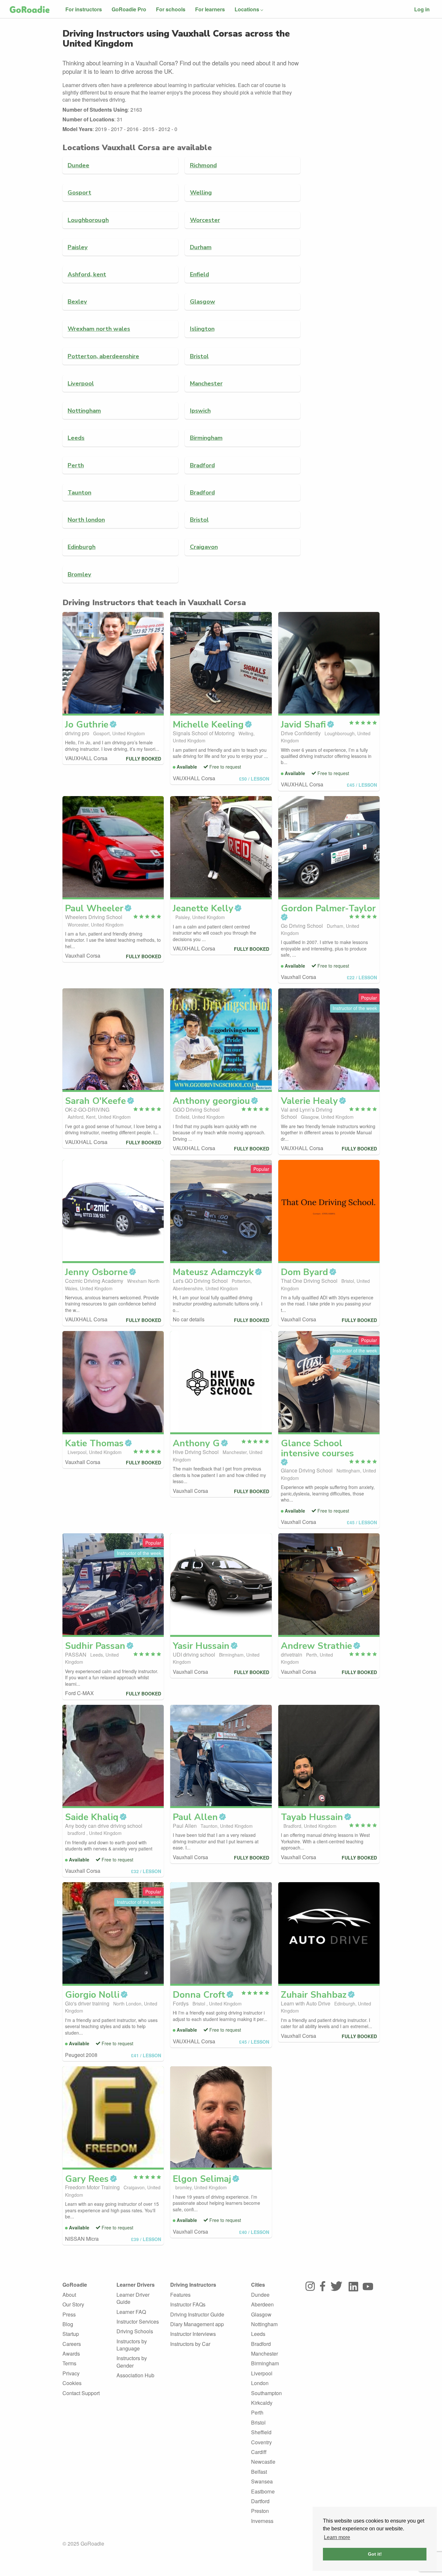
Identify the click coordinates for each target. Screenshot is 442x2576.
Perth (76, 465)
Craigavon (204, 547)
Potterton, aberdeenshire (103, 356)
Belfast (259, 2472)
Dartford (260, 2501)
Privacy (71, 2373)
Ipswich (200, 411)
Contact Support (81, 2393)
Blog (68, 2324)
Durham (201, 247)
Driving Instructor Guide (197, 2314)
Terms (69, 2363)
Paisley (78, 247)
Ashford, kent (87, 274)
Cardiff (259, 2452)
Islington (202, 329)
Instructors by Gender (132, 2362)
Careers (72, 2344)
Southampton (266, 2393)
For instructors (84, 9)
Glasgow (203, 301)
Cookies (72, 2383)
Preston (260, 2511)
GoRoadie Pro (129, 9)
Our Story (73, 2304)
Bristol (199, 356)
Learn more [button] (337, 2537)
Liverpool (81, 383)
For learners (210, 9)
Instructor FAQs (188, 2304)
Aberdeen (262, 2304)
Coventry (261, 2442)
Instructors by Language (132, 2345)
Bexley (77, 301)
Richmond (203, 165)
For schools (171, 9)
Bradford (202, 465)
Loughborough (88, 220)
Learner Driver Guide (133, 2298)
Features (180, 2295)
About (69, 2295)
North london (86, 520)
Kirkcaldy (262, 2403)
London (260, 2383)
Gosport (79, 192)
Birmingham (206, 438)
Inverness (262, 2521)
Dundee (78, 165)
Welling (201, 192)
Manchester (206, 383)
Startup (71, 2334)
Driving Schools (135, 2331)
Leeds (76, 438)
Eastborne (263, 2491)
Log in (422, 9)
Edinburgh (82, 547)
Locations (247, 9)
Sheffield (261, 2432)
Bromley (79, 574)
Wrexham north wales (99, 329)
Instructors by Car (190, 2344)
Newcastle (263, 2462)
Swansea (262, 2481)
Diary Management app (197, 2324)
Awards (71, 2354)
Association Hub (135, 2375)
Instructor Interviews (193, 2334)
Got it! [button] (375, 2554)
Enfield (199, 274)
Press (69, 2314)
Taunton (79, 492)
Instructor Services (138, 2321)
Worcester (205, 220)
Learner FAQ (131, 2312)
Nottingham (84, 411)
